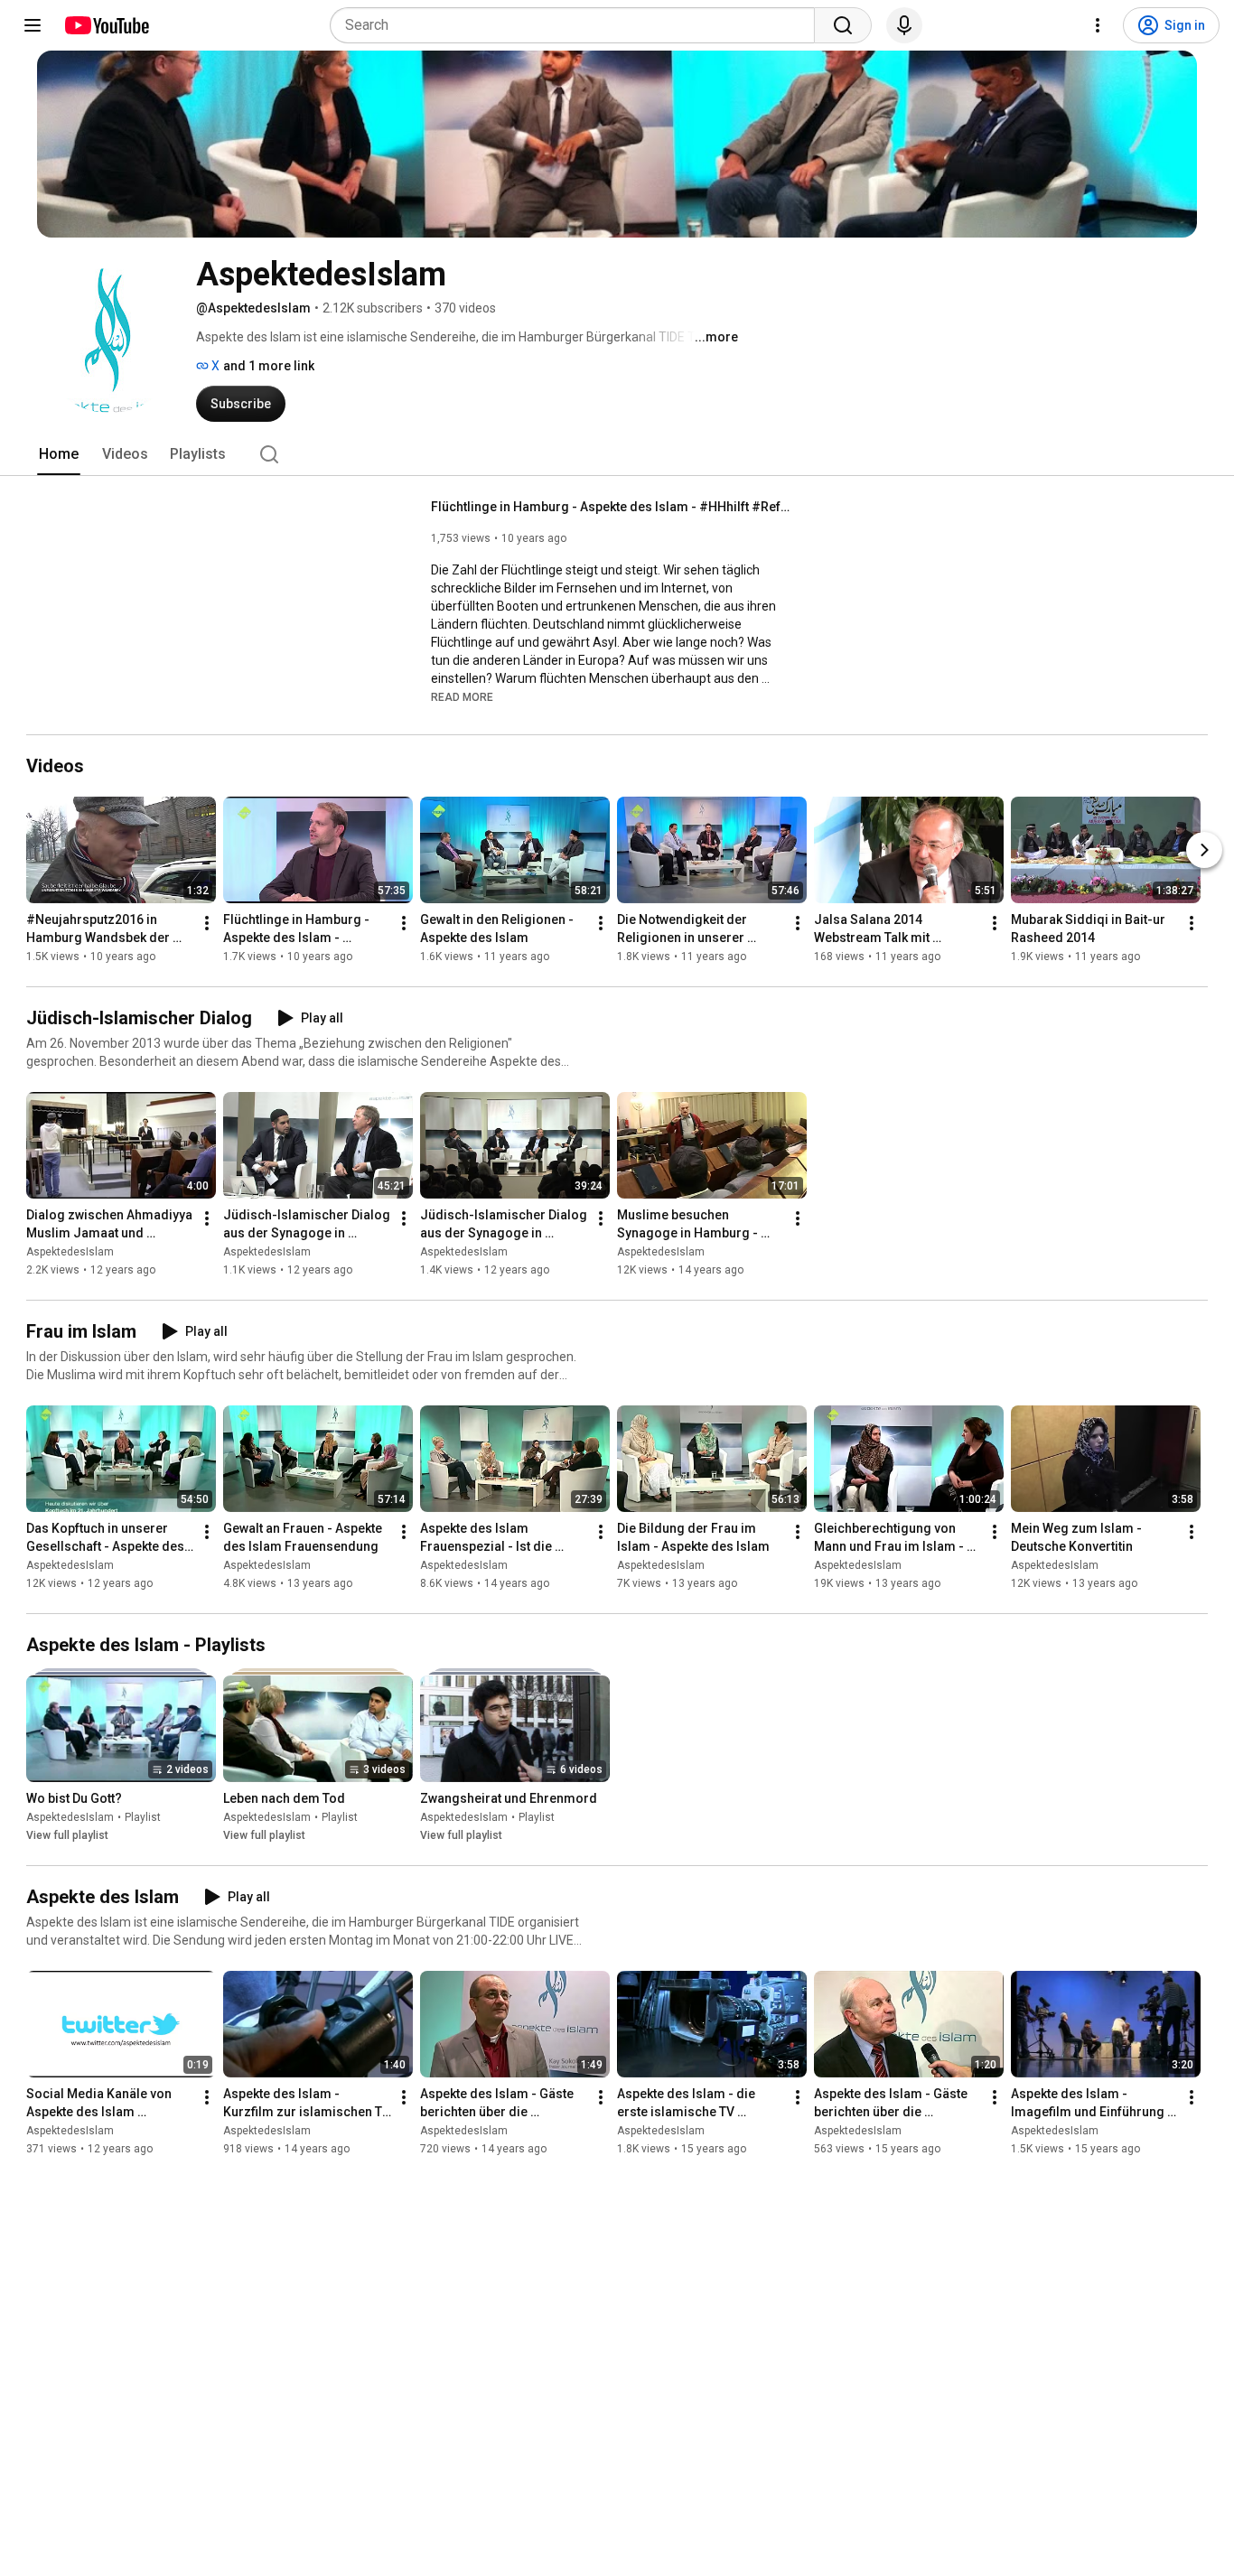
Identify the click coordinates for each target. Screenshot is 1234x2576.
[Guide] (33, 25)
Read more (462, 697)
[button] (462, 696)
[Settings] (1098, 25)
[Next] (1204, 850)
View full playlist (67, 1835)
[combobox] (578, 25)
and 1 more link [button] (269, 366)
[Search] (843, 25)
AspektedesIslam (70, 1252)
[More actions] (207, 923)
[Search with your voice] (904, 25)
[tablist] (617, 454)
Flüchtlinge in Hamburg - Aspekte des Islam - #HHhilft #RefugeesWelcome (612, 507)
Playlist (143, 1817)
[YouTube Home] (106, 25)
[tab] (59, 454)
